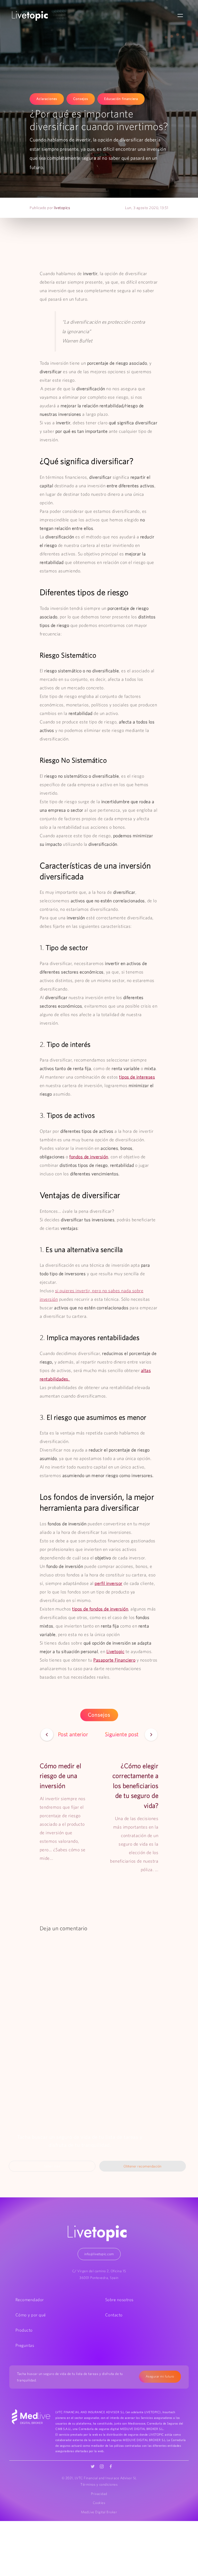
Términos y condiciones (99, 2484)
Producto (24, 2330)
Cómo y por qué (31, 2315)
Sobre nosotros (119, 2300)
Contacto (114, 2315)
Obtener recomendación (143, 2166)
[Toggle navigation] (180, 16)
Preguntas (25, 2345)
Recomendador (30, 2300)
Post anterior (73, 1734)
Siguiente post (123, 1734)
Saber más (52, 2166)
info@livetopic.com (99, 2254)
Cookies (99, 2503)
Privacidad (99, 2494)
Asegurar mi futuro (160, 2376)
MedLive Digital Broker (99, 2512)
